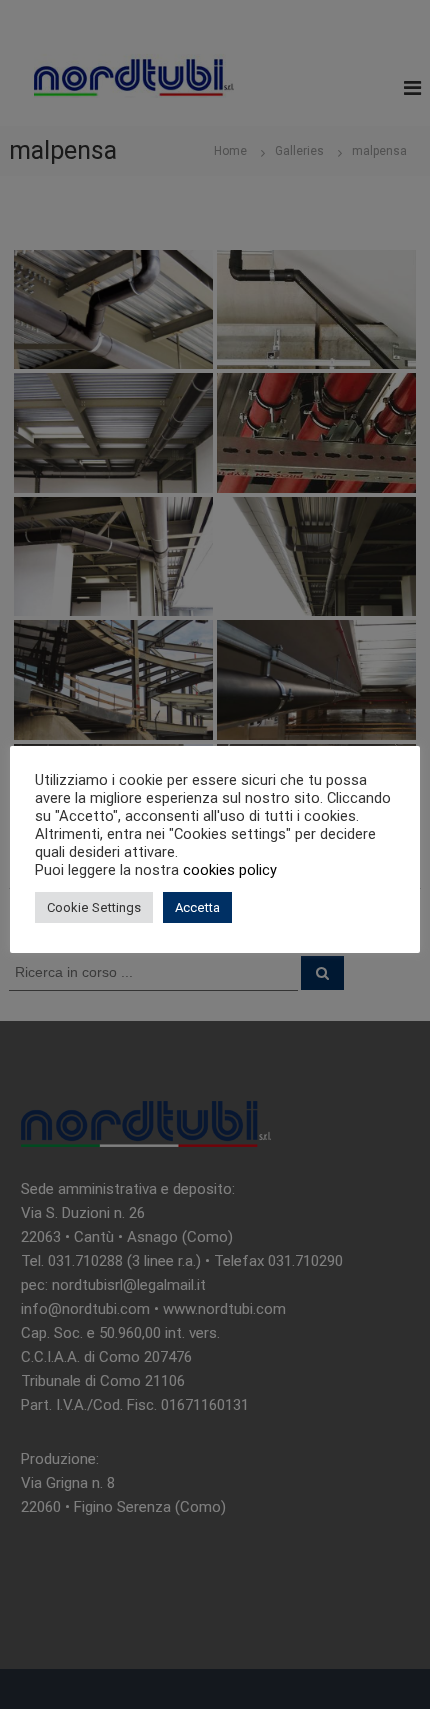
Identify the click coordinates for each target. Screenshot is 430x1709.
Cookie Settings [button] (94, 907)
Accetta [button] (197, 907)
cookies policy (230, 870)
